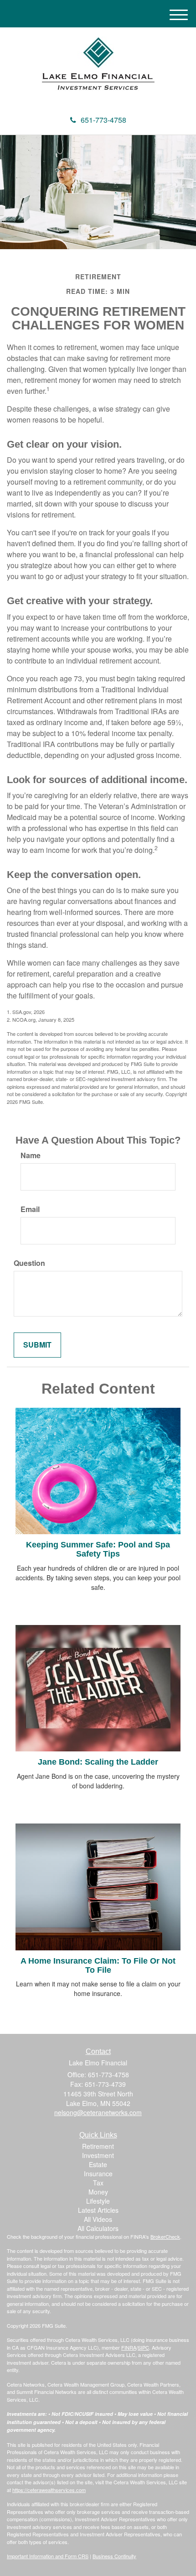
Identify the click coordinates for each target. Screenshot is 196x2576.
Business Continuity (114, 2556)
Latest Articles (98, 2210)
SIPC (143, 2347)
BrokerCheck (165, 2236)
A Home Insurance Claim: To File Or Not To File (98, 1965)
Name (31, 1155)
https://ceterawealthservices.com (49, 2490)
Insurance (98, 2174)
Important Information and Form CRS (48, 2556)
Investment (98, 2155)
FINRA (129, 2347)
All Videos (98, 2219)
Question (29, 1263)
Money (98, 2192)
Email (30, 1209)
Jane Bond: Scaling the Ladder (98, 1762)
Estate (98, 2164)
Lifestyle (98, 2201)
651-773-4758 (103, 120)
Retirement (98, 2146)
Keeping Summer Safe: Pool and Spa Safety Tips (98, 1549)
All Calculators (98, 2228)
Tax (98, 2183)
